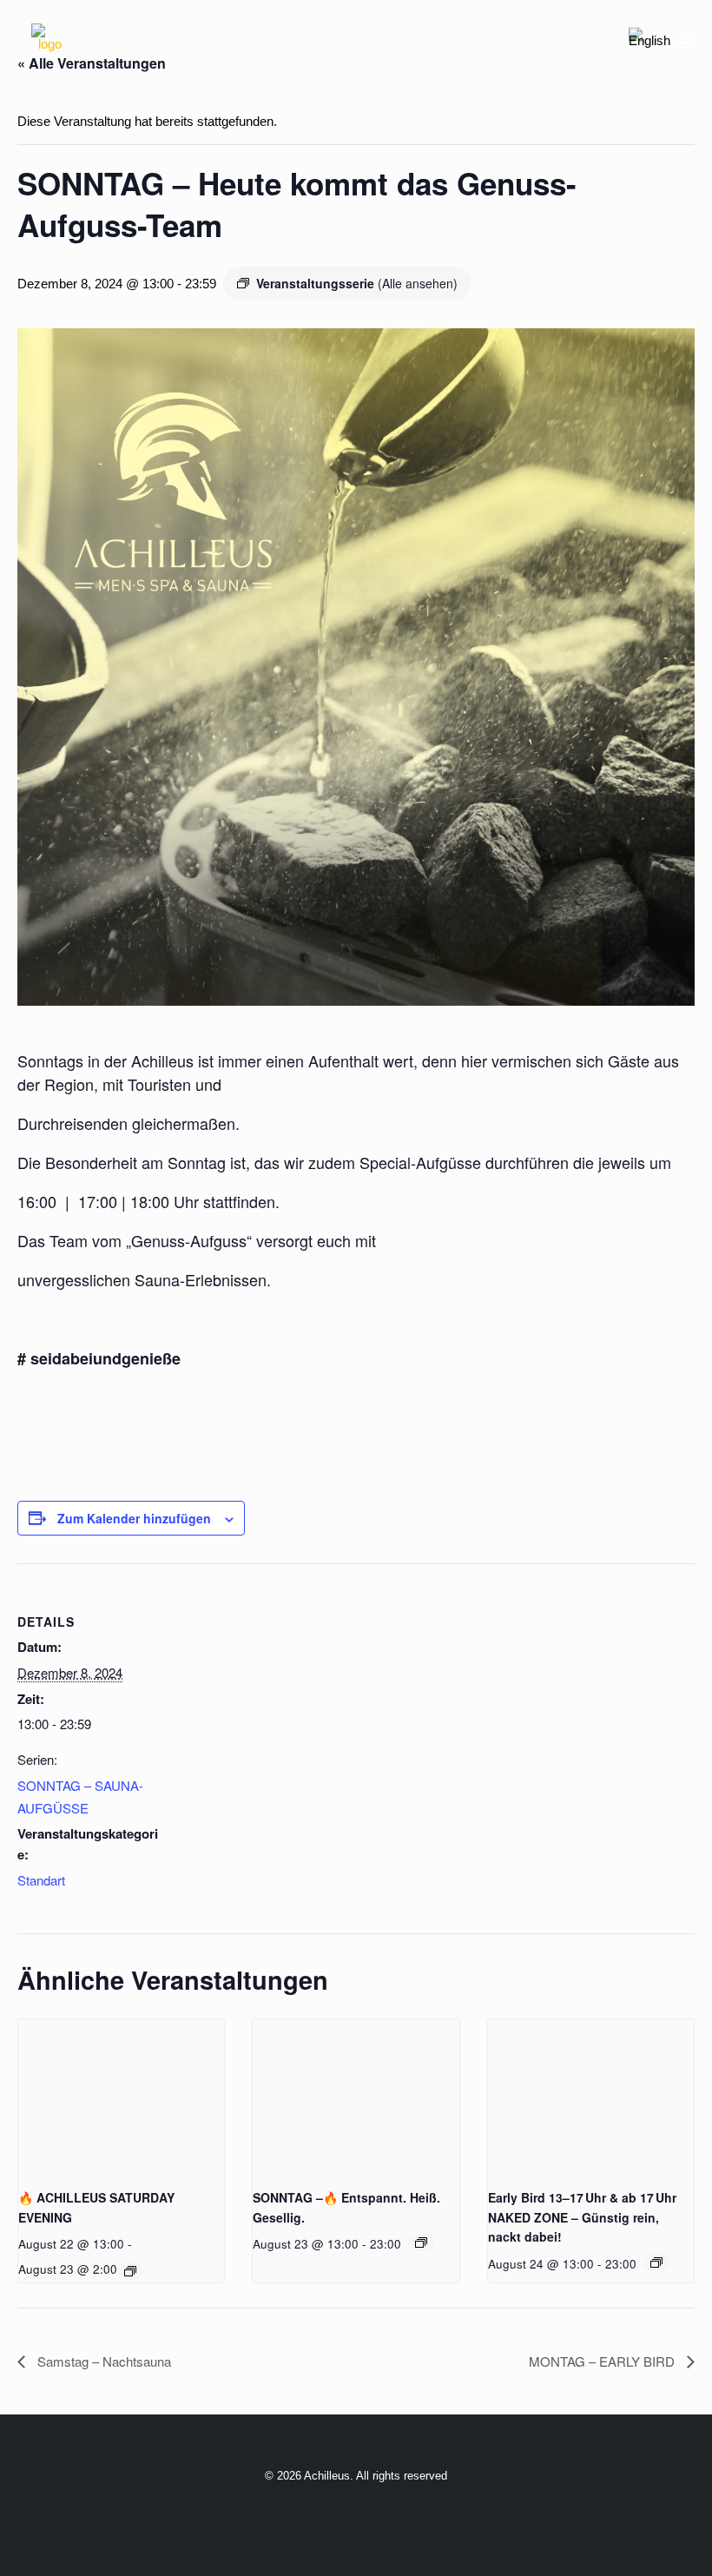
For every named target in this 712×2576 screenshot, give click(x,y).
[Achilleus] (49, 42)
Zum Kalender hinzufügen (134, 1518)
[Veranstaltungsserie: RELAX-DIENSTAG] (656, 2262)
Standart (41, 1880)
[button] (686, 42)
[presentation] (121, 2097)
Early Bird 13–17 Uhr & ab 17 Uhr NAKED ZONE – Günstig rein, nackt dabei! (582, 2217)
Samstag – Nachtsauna (102, 2361)
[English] (649, 41)
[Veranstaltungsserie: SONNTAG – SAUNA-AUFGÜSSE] (421, 2242)
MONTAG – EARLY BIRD (603, 2361)
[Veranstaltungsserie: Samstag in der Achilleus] (130, 2271)
